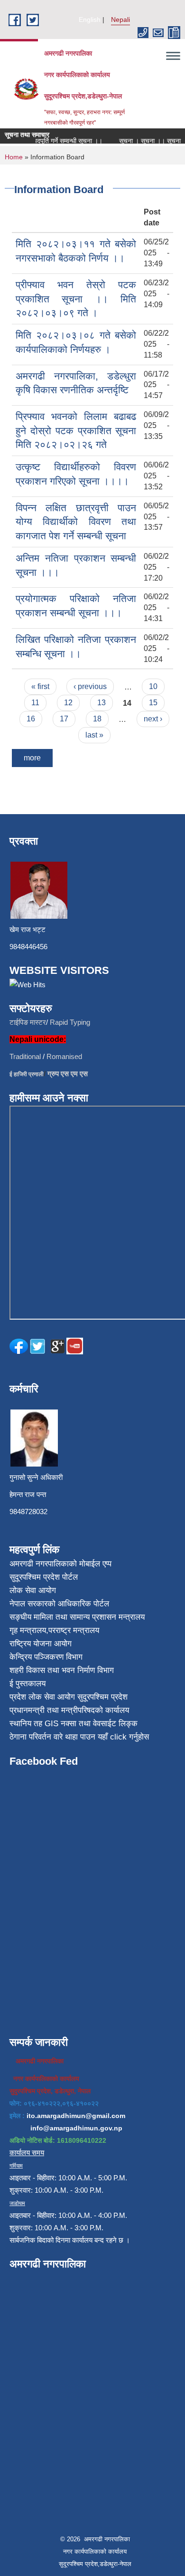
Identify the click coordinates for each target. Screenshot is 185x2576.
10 (153, 686)
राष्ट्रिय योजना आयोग (41, 1644)
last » (94, 735)
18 (97, 719)
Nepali (120, 19)
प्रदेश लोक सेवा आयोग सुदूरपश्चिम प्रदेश (69, 1697)
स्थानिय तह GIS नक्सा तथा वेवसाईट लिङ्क (74, 1724)
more (32, 758)
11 (35, 703)
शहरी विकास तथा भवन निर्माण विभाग (62, 1670)
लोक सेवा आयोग (33, 1590)
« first (40, 686)
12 (68, 703)
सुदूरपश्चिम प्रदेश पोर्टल (44, 1577)
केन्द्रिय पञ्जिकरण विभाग (46, 1657)
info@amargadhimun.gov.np (76, 2128)
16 (31, 719)
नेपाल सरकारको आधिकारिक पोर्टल (59, 1604)
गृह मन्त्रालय (28, 1630)
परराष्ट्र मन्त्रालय (74, 1630)
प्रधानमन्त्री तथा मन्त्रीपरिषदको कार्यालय (69, 1710)
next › (153, 719)
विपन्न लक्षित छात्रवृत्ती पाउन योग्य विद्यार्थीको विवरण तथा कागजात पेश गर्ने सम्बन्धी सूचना (76, 522)
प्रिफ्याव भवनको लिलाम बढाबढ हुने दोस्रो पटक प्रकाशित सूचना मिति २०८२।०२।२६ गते (76, 430)
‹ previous (90, 686)
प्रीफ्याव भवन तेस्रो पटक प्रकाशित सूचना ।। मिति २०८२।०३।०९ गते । (76, 299)
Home (14, 157)
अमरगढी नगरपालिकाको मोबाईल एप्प (60, 1564)
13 (102, 703)
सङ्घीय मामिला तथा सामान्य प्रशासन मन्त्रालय (77, 1617)
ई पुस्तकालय (28, 1684)
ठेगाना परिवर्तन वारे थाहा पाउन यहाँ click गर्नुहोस (79, 1737)
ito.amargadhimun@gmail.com (76, 2116)
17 (64, 719)
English (90, 19)
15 (153, 703)
